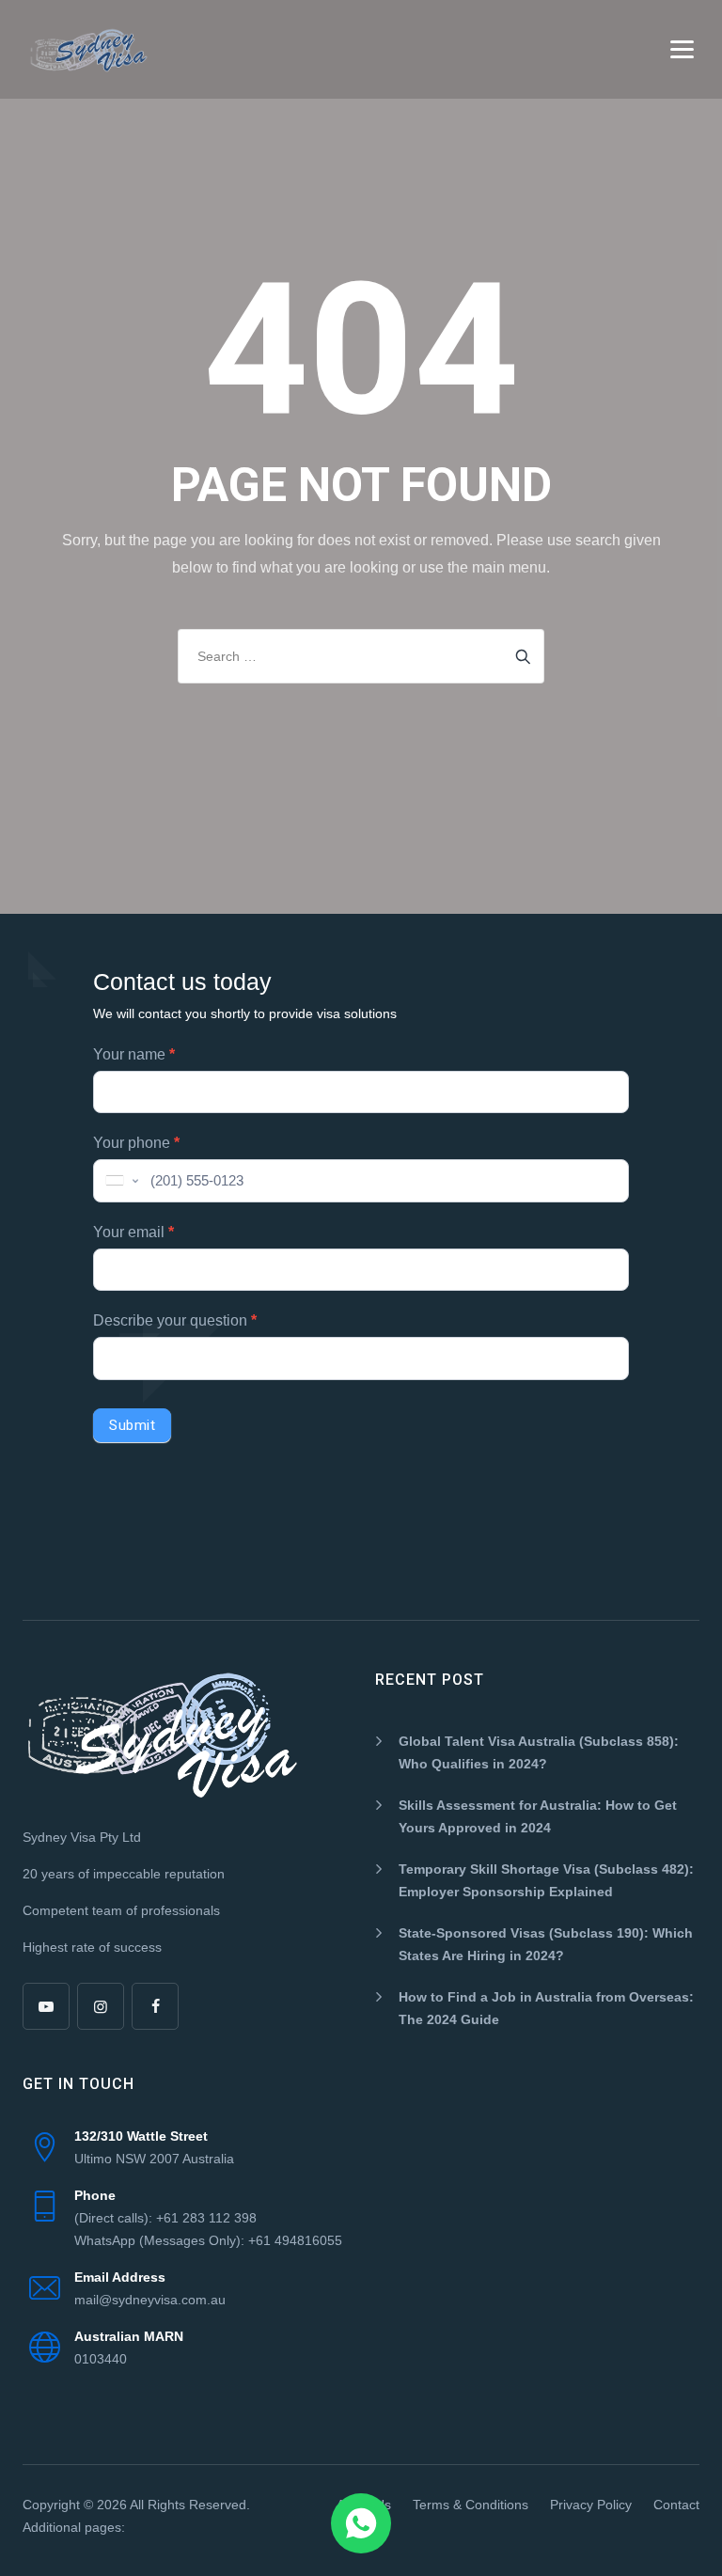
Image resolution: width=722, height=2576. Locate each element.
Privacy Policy (591, 2505)
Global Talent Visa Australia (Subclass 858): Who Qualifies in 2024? (539, 1752)
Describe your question (175, 1320)
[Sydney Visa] (89, 49)
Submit (132, 1425)
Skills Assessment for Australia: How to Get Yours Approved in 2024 (538, 1816)
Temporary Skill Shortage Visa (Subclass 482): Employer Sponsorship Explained (546, 1880)
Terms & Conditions (471, 2505)
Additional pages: (74, 2527)
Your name (134, 1054)
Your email (133, 1232)
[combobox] (120, 1181)
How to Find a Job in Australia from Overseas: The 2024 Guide (546, 2008)
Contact (676, 2505)
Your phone (136, 1143)
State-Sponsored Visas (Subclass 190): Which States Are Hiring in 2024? (546, 1944)
